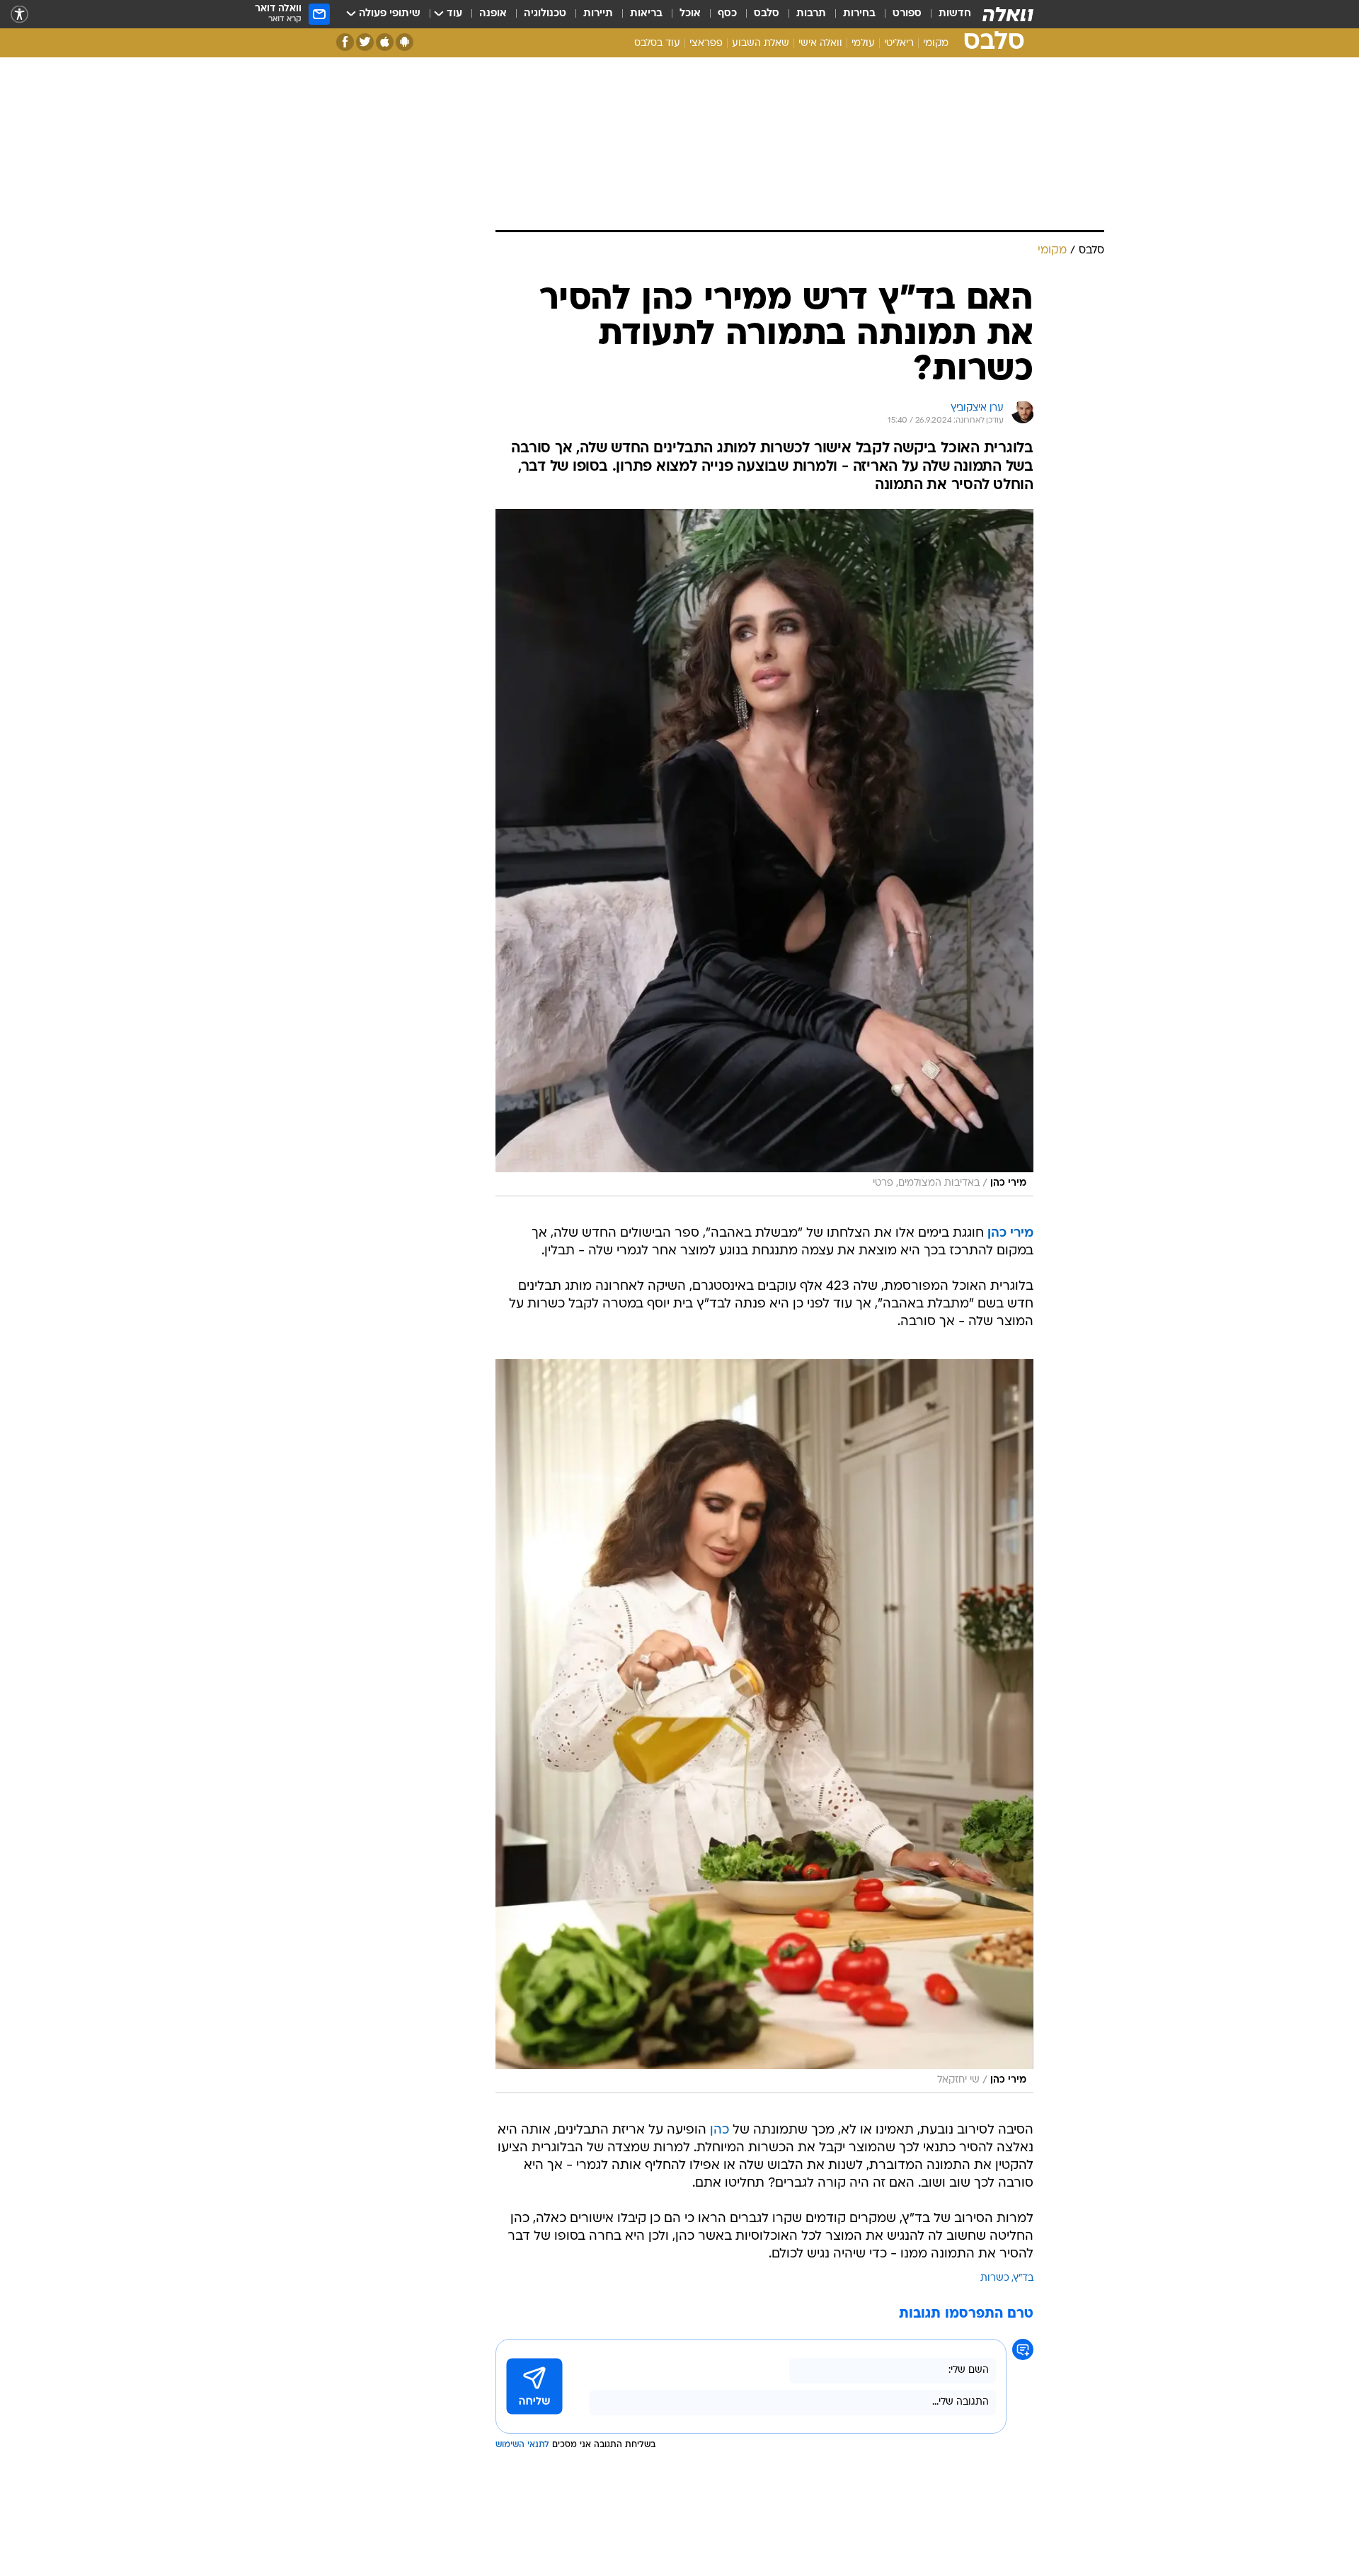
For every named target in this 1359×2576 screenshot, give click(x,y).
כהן (719, 2130)
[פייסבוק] (345, 42)
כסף (727, 14)
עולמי (863, 44)
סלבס (767, 14)
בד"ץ (1023, 2278)
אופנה (493, 14)
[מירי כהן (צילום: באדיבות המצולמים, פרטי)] (764, 853)
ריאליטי (899, 44)
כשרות (995, 2278)
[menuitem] (946, 14)
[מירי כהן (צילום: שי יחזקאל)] (764, 1726)
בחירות (859, 14)
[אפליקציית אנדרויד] (405, 42)
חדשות (955, 14)
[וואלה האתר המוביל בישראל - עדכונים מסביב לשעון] (1008, 14)
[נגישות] (19, 15)
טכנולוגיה (545, 14)
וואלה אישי (820, 44)
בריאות (646, 14)
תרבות (811, 14)
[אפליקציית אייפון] (385, 42)
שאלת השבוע (761, 44)
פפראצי (706, 44)
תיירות (598, 14)
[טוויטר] (365, 42)
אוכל (690, 14)
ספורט (907, 14)
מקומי (936, 44)
